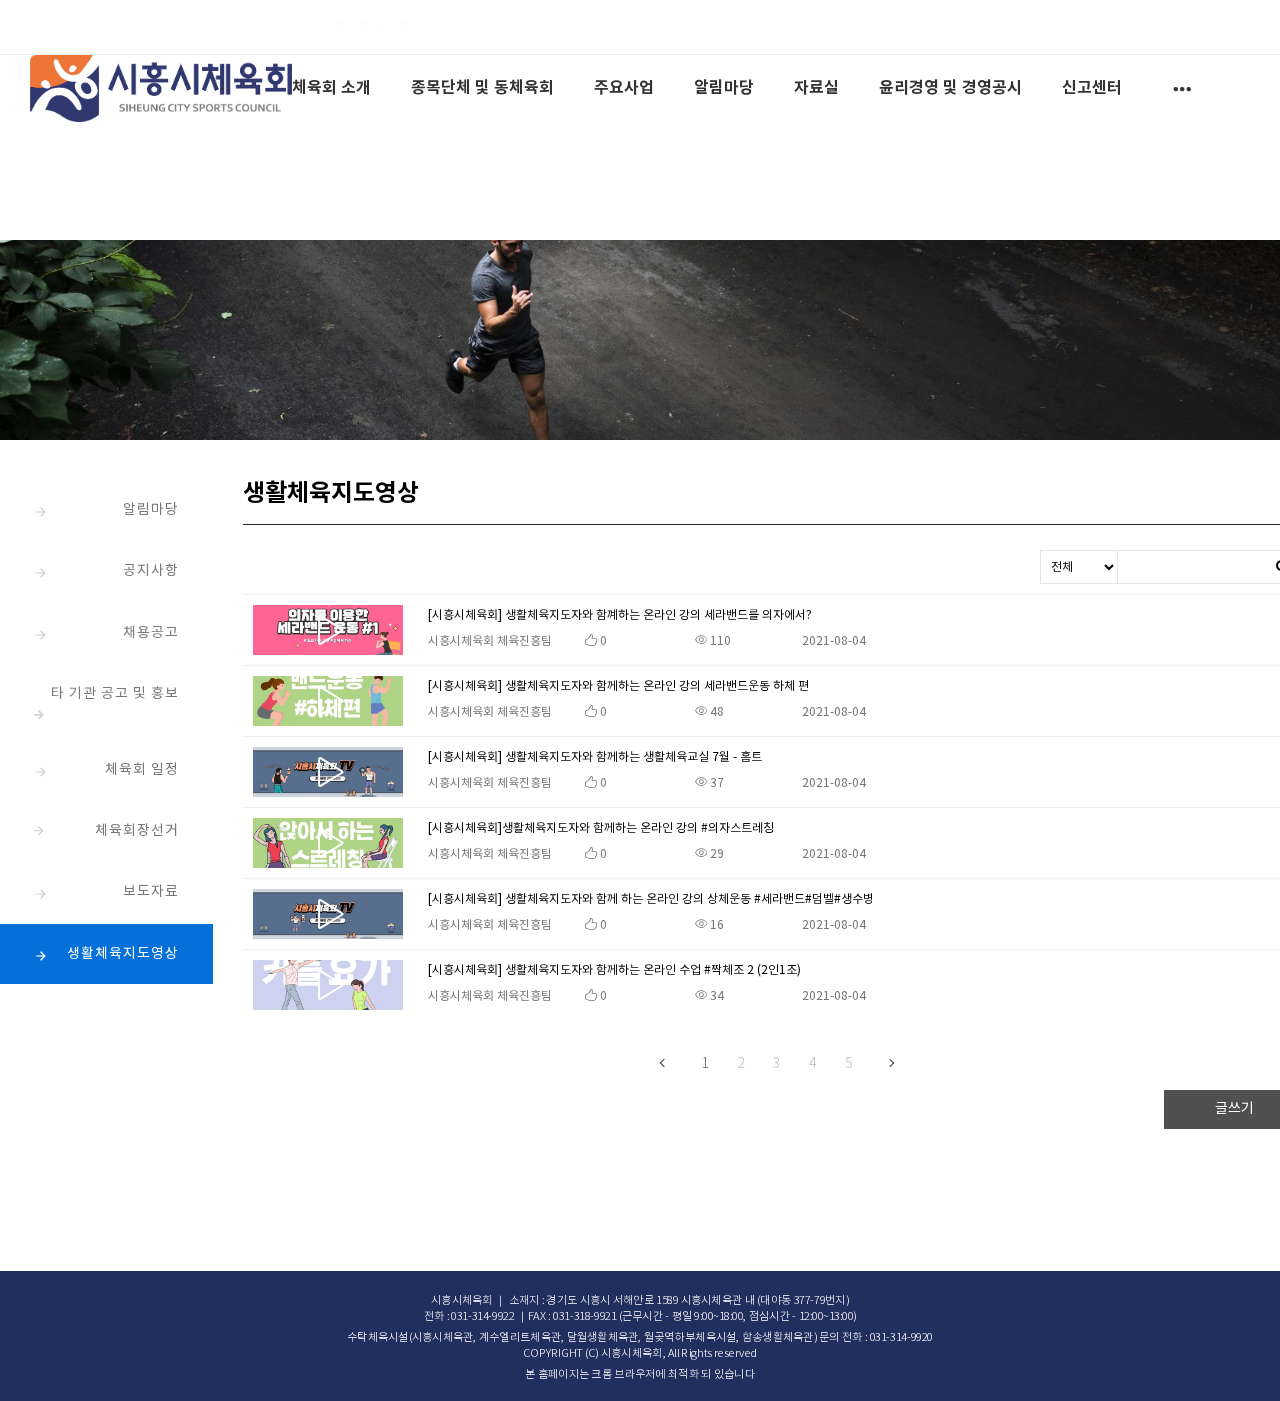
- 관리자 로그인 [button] (366, 26)
